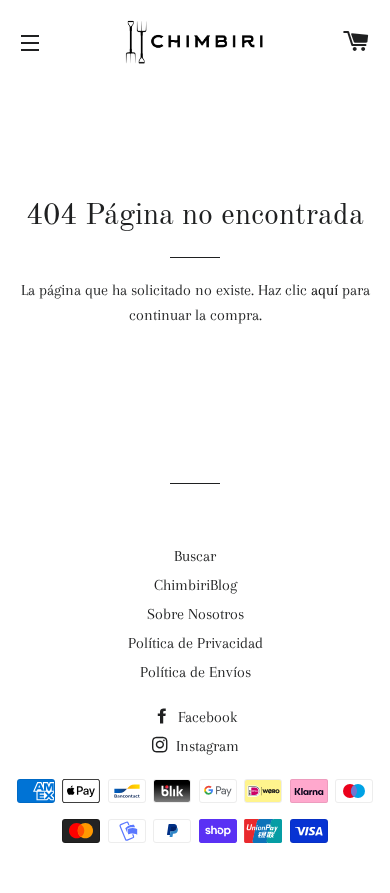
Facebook (205, 717)
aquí (324, 290)
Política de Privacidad (195, 643)
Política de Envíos (195, 672)
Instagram (205, 746)
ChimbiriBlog (195, 585)
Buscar (195, 556)
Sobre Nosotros (195, 614)
